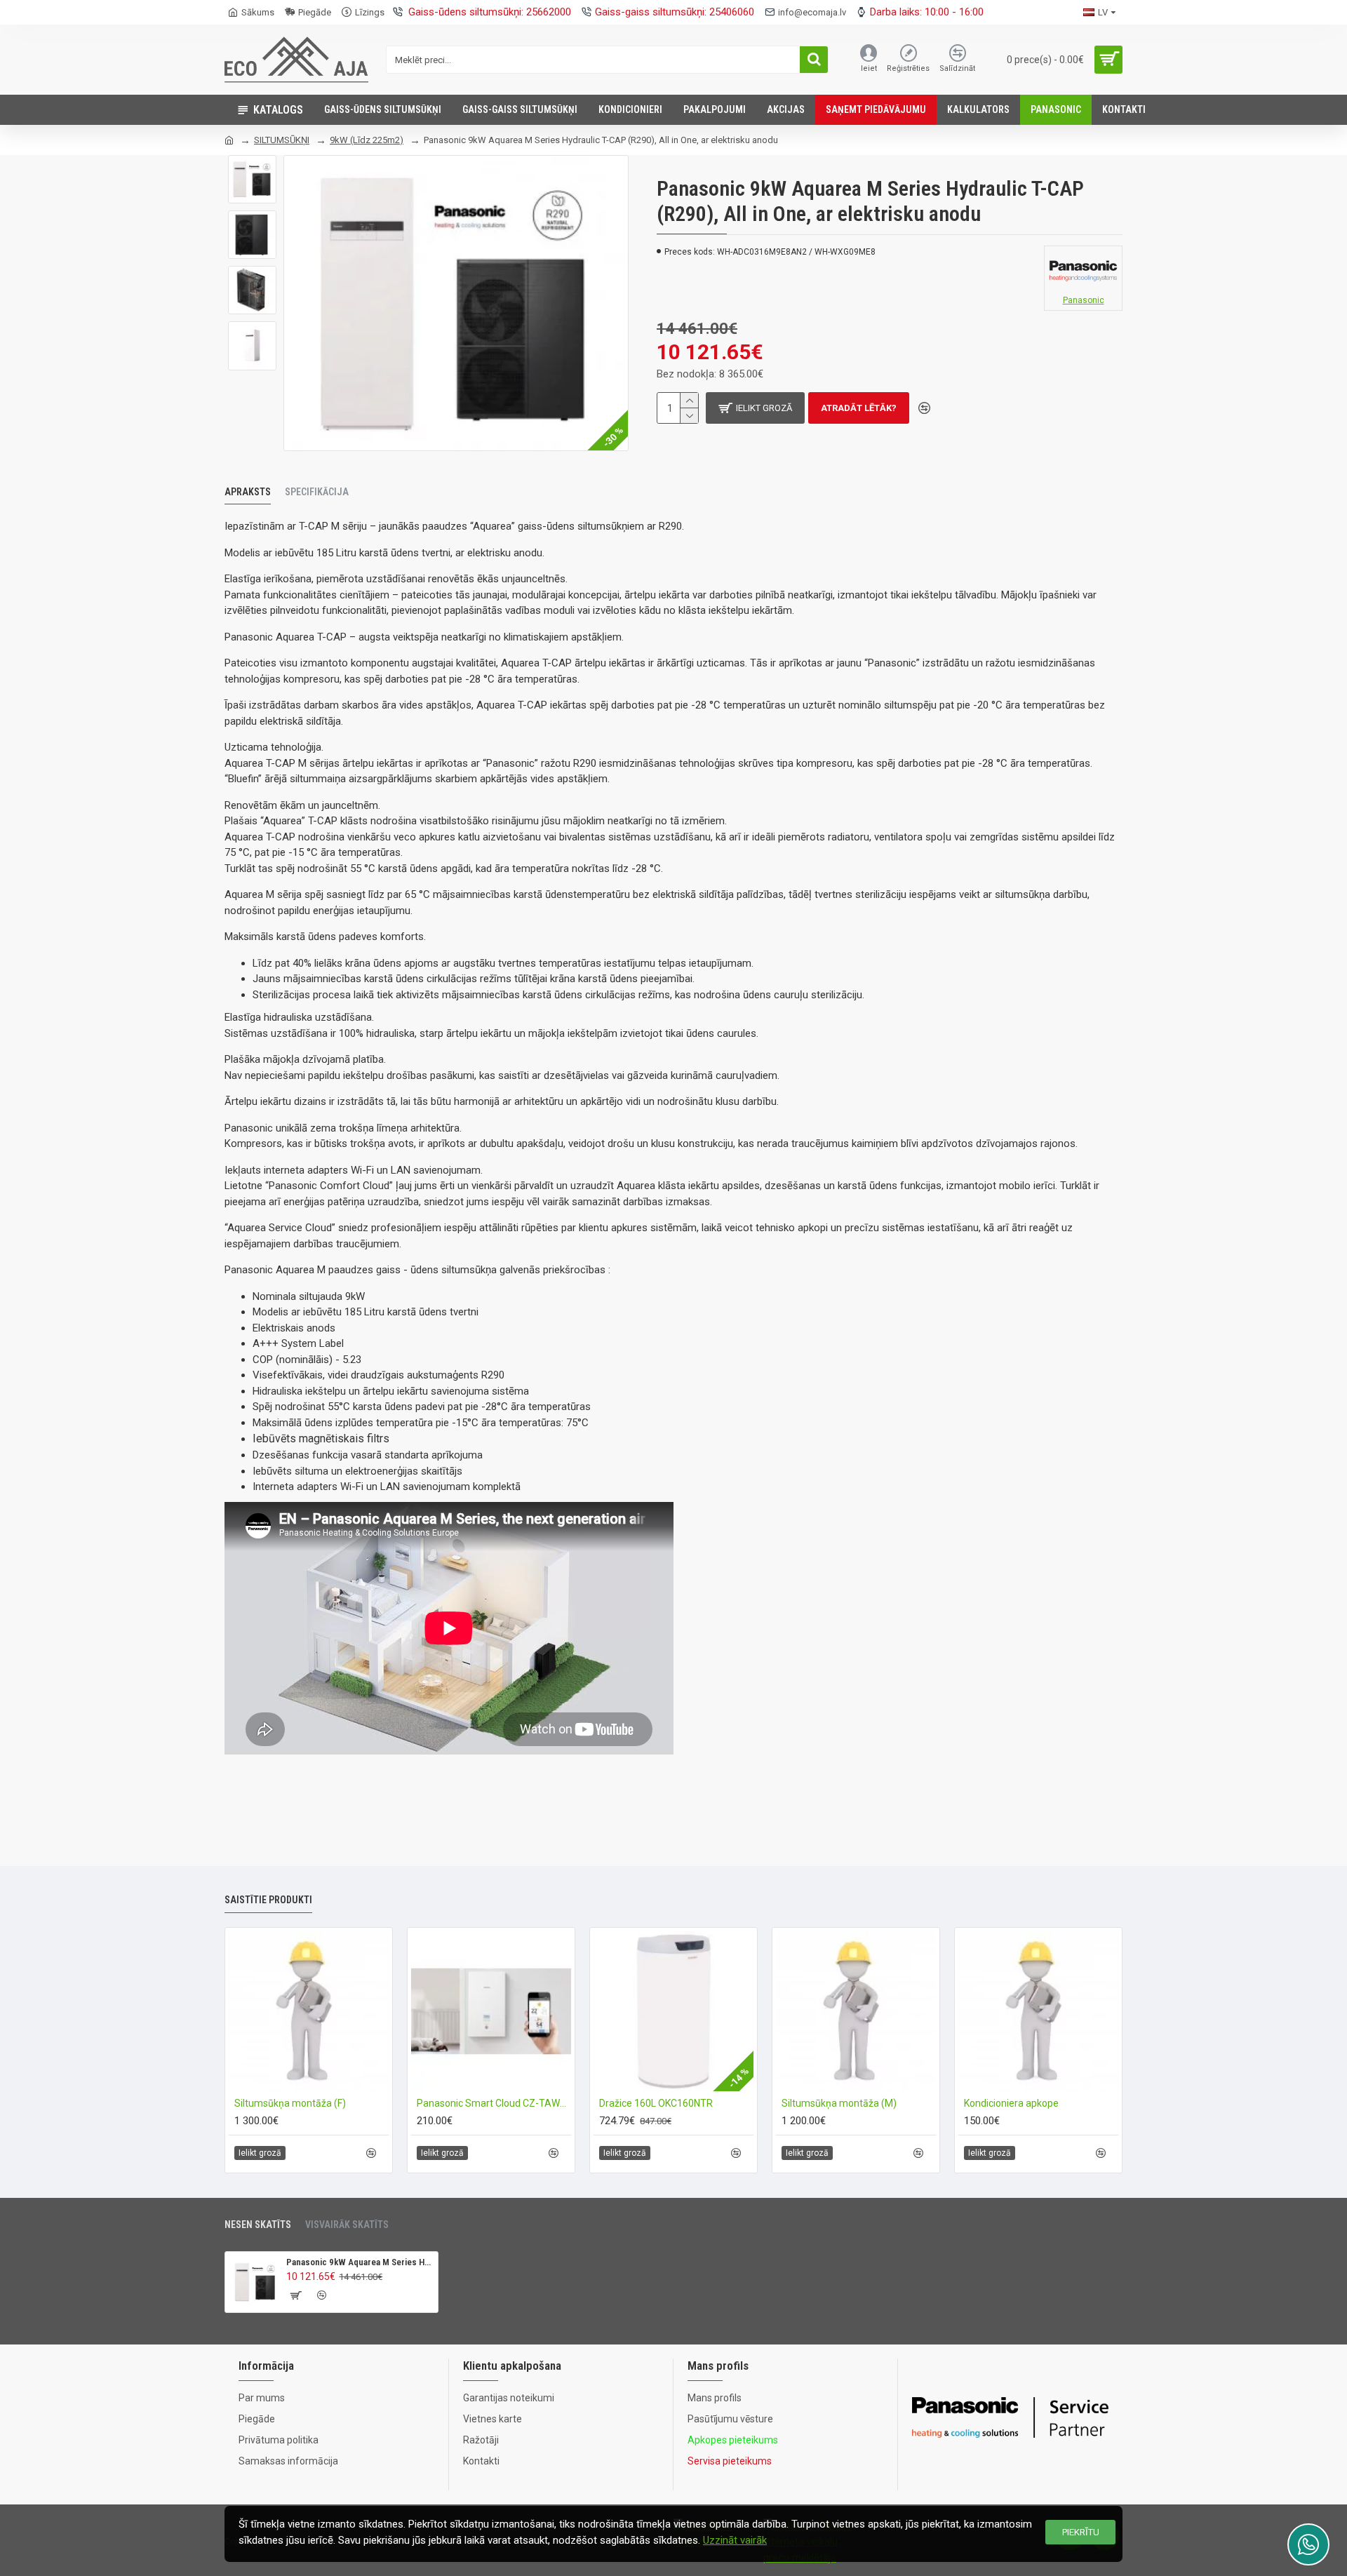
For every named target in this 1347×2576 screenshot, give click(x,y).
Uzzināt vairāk (735, 2540)
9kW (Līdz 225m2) (367, 140)
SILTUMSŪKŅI (282, 140)
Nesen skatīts (258, 2225)
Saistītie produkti (268, 1900)
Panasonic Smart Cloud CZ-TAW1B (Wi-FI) (494, 2103)
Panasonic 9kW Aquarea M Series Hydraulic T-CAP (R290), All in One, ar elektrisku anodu (360, 2262)
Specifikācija (317, 492)
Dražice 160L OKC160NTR (656, 2103)
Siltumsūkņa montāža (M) (839, 2103)
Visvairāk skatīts (347, 2225)
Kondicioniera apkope (1011, 2103)
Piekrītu (1081, 2532)
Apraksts (248, 492)
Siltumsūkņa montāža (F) (290, 2103)
